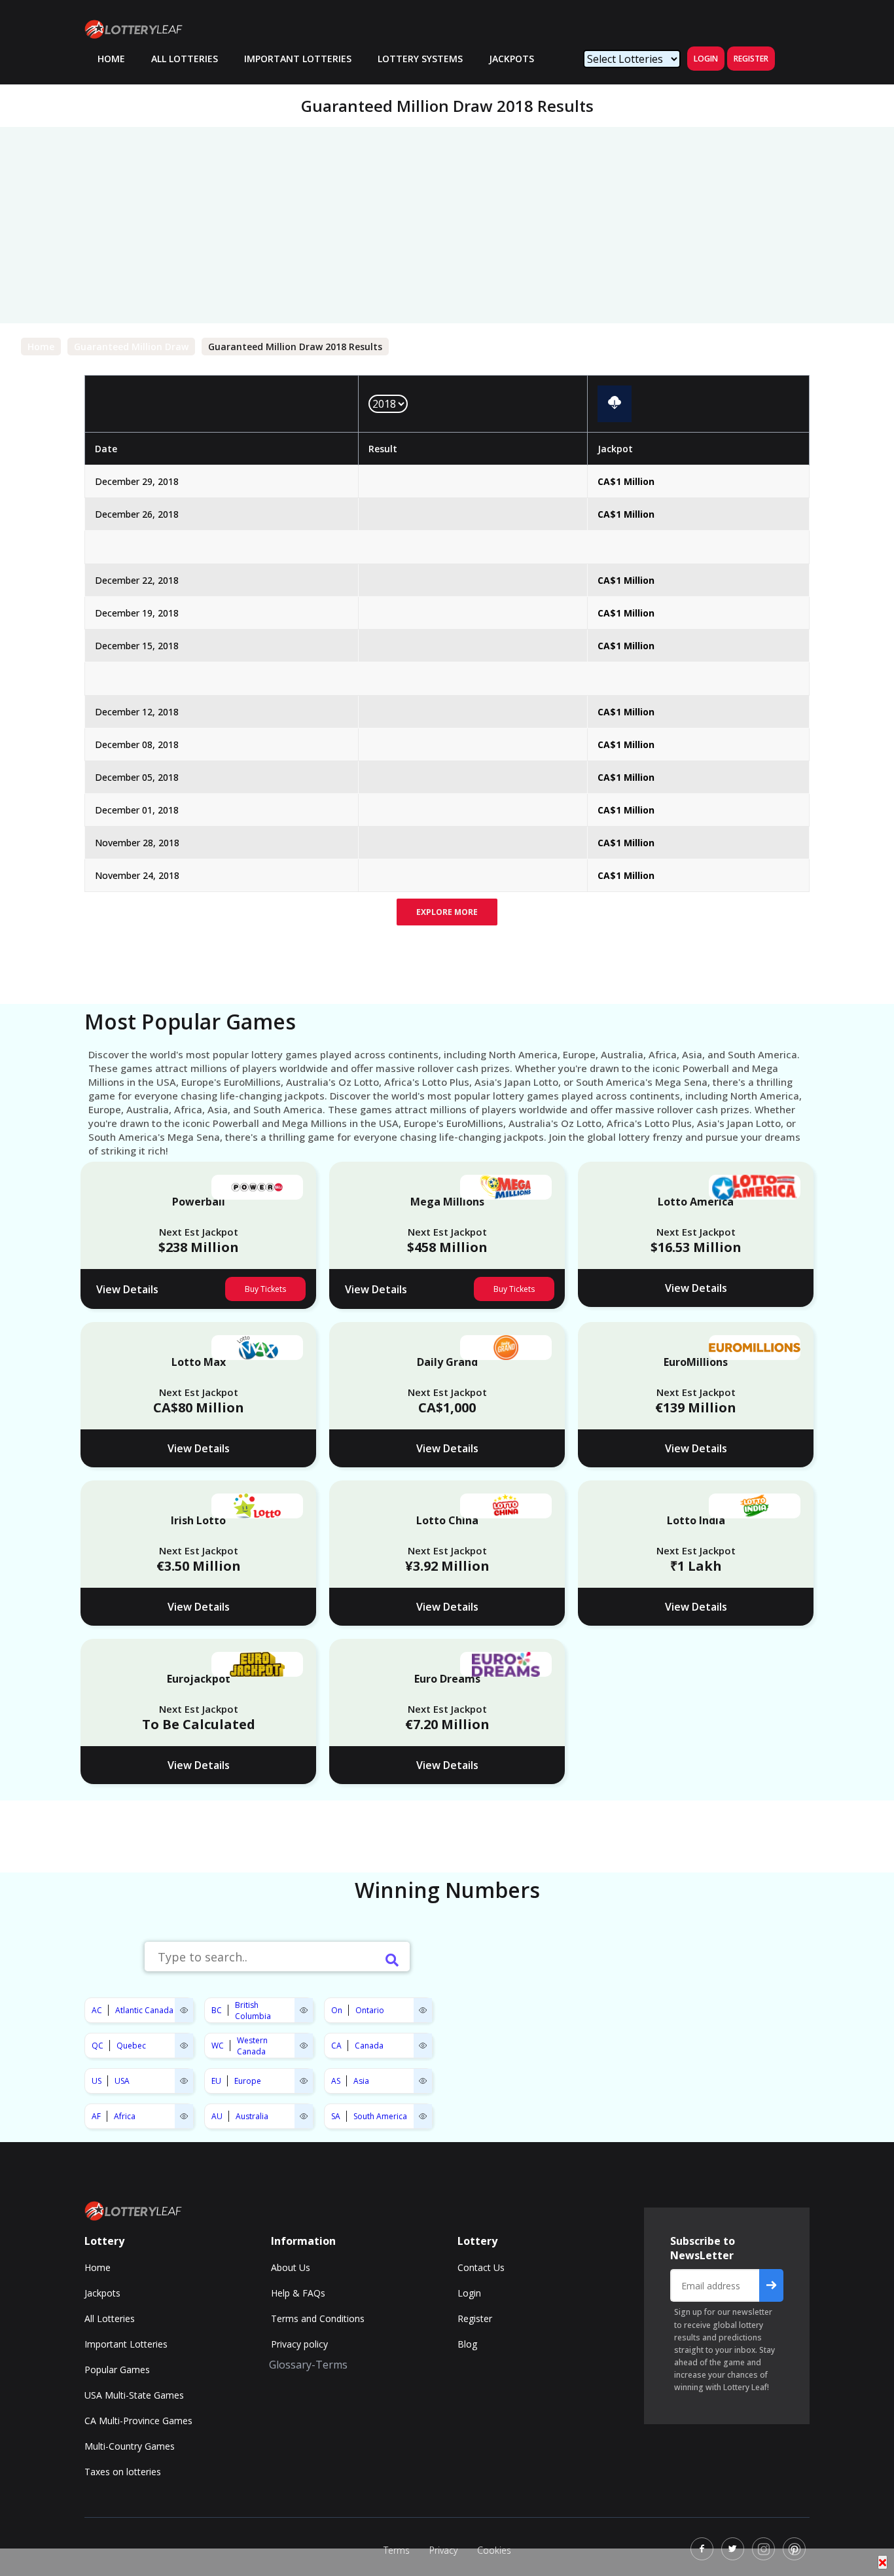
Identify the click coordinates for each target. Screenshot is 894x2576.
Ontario (370, 2010)
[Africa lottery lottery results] (184, 2116)
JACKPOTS (511, 59)
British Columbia (253, 2011)
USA (122, 2081)
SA (336, 2116)
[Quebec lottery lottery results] (184, 2046)
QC (98, 2046)
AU (217, 2116)
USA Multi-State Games (134, 2395)
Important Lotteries (298, 59)
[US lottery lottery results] (184, 2081)
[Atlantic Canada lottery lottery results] (184, 2010)
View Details (127, 1289)
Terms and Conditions (318, 2318)
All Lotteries (185, 59)
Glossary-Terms (308, 2365)
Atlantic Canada (144, 2010)
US (97, 2081)
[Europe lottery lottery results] (304, 2081)
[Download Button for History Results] (615, 403)
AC (97, 2010)
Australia (252, 2116)
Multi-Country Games (130, 2446)
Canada (369, 2046)
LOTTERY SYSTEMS (420, 59)
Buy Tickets (265, 1289)
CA (336, 2046)
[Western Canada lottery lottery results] (304, 2046)
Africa (125, 2116)
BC (217, 2010)
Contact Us (481, 2267)
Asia (361, 2081)
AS (336, 2081)
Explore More (447, 912)
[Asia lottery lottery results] (423, 2081)
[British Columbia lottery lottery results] (304, 2010)
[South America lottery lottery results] (423, 2116)
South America (380, 2116)
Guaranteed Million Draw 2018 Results (295, 347)
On (337, 2010)
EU (216, 2081)
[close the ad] (883, 2562)
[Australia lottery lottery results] (304, 2116)
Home (41, 347)
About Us (291, 2267)
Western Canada (252, 2046)
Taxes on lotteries (123, 2472)
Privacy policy (299, 2344)
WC (218, 2046)
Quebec (131, 2046)
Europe (248, 2081)
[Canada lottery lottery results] (423, 2046)
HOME (111, 59)
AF (96, 2116)
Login (706, 59)
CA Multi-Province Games (138, 2421)
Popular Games (117, 2370)
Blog (467, 2344)
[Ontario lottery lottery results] (423, 2010)
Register (751, 59)
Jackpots (102, 2293)
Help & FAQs (298, 2293)
